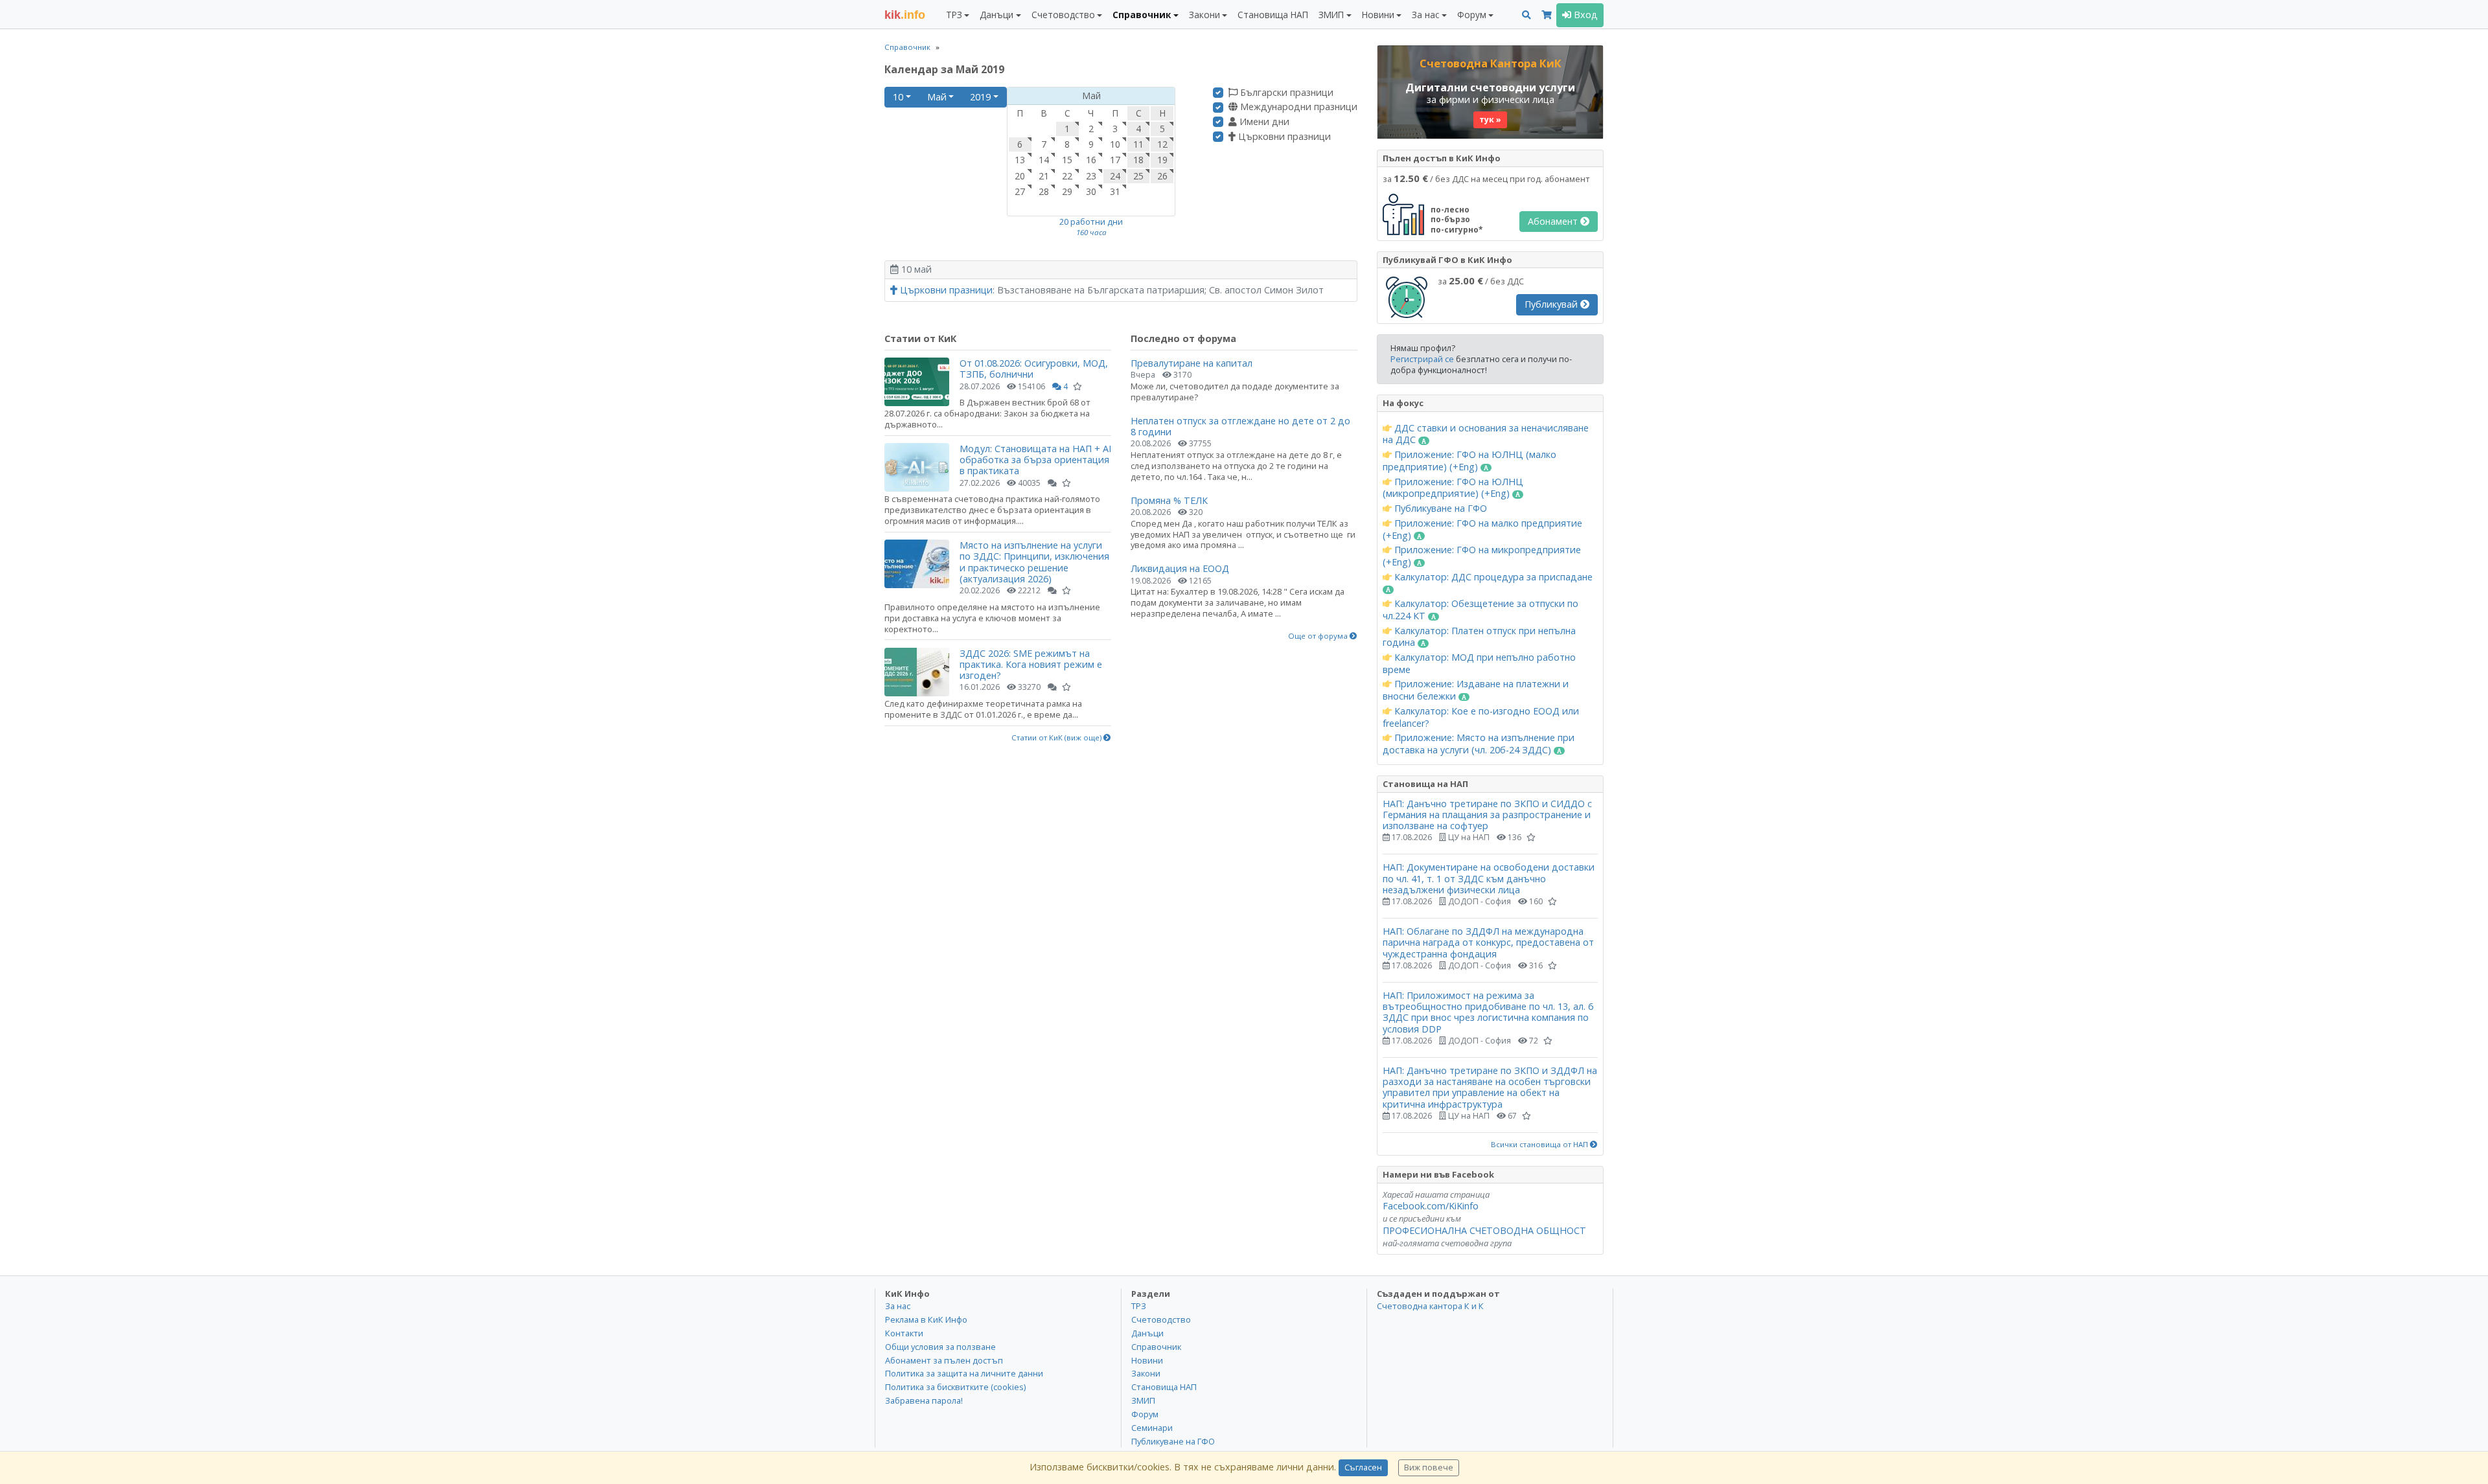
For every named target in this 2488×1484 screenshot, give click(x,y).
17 (1115, 160)
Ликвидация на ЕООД (1180, 568)
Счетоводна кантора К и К (1430, 1306)
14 (1044, 160)
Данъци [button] (996, 15)
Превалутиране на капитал (1192, 363)
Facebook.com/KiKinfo (1431, 1206)
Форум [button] (1472, 15)
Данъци (1147, 1333)
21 (1044, 176)
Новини (1147, 1360)
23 (1091, 176)
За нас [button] (1425, 15)
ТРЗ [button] (954, 15)
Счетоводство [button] (1063, 15)
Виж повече (1429, 1467)
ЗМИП (1143, 1400)
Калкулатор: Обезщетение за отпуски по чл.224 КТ (1480, 610)
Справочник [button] (1142, 15)
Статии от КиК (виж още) (1057, 738)
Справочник (907, 47)
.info (905, 15)
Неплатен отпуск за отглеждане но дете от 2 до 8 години (1240, 426)
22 (1067, 176)
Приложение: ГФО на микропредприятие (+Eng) (1482, 556)
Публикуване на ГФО (1439, 508)
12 (1162, 144)
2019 (980, 97)
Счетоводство (1161, 1319)
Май (937, 97)
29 (1067, 191)
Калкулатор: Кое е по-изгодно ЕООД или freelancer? (1481, 717)
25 (1138, 176)
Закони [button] (1204, 15)
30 (1091, 191)
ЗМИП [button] (1331, 15)
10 (898, 97)
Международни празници (1297, 107)
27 (1020, 191)
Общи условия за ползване (940, 1347)
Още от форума (1319, 636)
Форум (1145, 1414)
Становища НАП (1273, 15)
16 (1091, 160)
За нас (898, 1306)
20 (1020, 176)
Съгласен (1363, 1467)
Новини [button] (1378, 15)
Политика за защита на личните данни (964, 1373)
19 (1162, 160)
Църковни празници (1283, 137)
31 (1115, 191)
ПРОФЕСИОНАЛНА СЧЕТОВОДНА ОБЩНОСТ (1484, 1230)
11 (1138, 144)
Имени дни (1263, 122)
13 (1020, 160)
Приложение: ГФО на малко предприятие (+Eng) (1482, 530)
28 (1044, 191)
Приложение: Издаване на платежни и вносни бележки (1476, 690)
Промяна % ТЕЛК (1169, 500)
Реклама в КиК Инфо (926, 1319)
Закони (1146, 1373)
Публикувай (1552, 304)
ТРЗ (1139, 1306)
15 (1067, 160)
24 (1115, 176)
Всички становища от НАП (1540, 1145)
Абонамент (1554, 221)
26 (1162, 176)
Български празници (1285, 93)
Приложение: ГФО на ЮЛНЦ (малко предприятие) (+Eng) (1469, 461)
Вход (1584, 15)
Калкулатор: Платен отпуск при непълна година (1479, 637)
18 (1138, 160)
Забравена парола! (924, 1400)
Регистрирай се (1422, 359)
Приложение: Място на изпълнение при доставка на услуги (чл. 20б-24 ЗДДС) (1479, 744)
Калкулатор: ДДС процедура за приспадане (1492, 577)
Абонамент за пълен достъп (944, 1360)
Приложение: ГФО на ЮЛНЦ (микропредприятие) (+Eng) (1453, 488)
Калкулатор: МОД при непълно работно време (1479, 664)
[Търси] (1526, 15)
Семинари (1152, 1428)
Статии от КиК (920, 338)
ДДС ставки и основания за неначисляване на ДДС (1486, 434)
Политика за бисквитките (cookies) (955, 1387)
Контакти (904, 1333)
